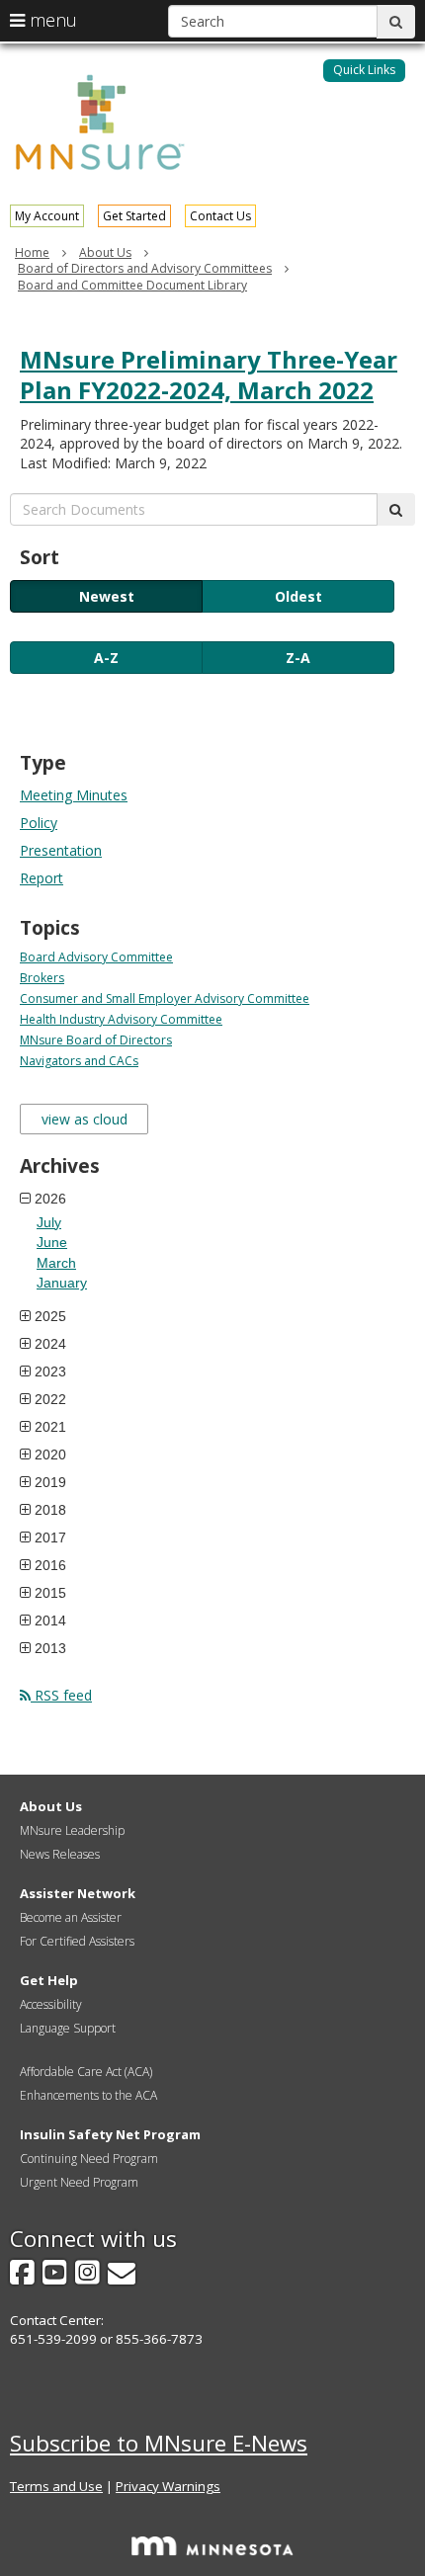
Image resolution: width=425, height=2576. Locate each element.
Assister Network (78, 1893)
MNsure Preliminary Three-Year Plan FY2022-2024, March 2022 (209, 374)
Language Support (68, 2028)
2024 (50, 1344)
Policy (39, 823)
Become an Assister (71, 1917)
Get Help (49, 1980)
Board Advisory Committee (96, 957)
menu (51, 20)
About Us (105, 252)
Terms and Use (56, 2486)
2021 (50, 1427)
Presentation (61, 850)
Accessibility (51, 2004)
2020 (50, 1454)
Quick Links (364, 70)
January (62, 1283)
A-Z (106, 658)
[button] (364, 71)
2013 (50, 1648)
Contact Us (220, 216)
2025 (50, 1316)
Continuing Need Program (89, 2159)
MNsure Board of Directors (96, 1040)
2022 (50, 1399)
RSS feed (61, 1695)
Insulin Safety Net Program (110, 2134)
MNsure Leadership (72, 1830)
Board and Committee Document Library (132, 285)
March (56, 1263)
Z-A (298, 658)
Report (42, 878)
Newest (107, 596)
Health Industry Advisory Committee (121, 1019)
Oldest (298, 596)
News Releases (60, 1854)
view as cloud (85, 1119)
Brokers (42, 978)
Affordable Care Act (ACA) (86, 2072)
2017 (50, 1537)
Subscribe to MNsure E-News (159, 2443)
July (49, 1222)
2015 (50, 1593)
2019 (50, 1482)
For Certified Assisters (77, 1941)
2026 (50, 1199)
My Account (47, 216)
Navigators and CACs (79, 1061)
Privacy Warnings (168, 2486)
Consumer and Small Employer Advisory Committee (165, 998)
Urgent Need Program (79, 2182)
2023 (50, 1371)
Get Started (134, 216)
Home (32, 252)
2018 (50, 1510)
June (52, 1242)
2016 (50, 1565)
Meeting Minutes (74, 795)
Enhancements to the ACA (88, 2095)
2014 (50, 1620)
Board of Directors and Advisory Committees (145, 268)
